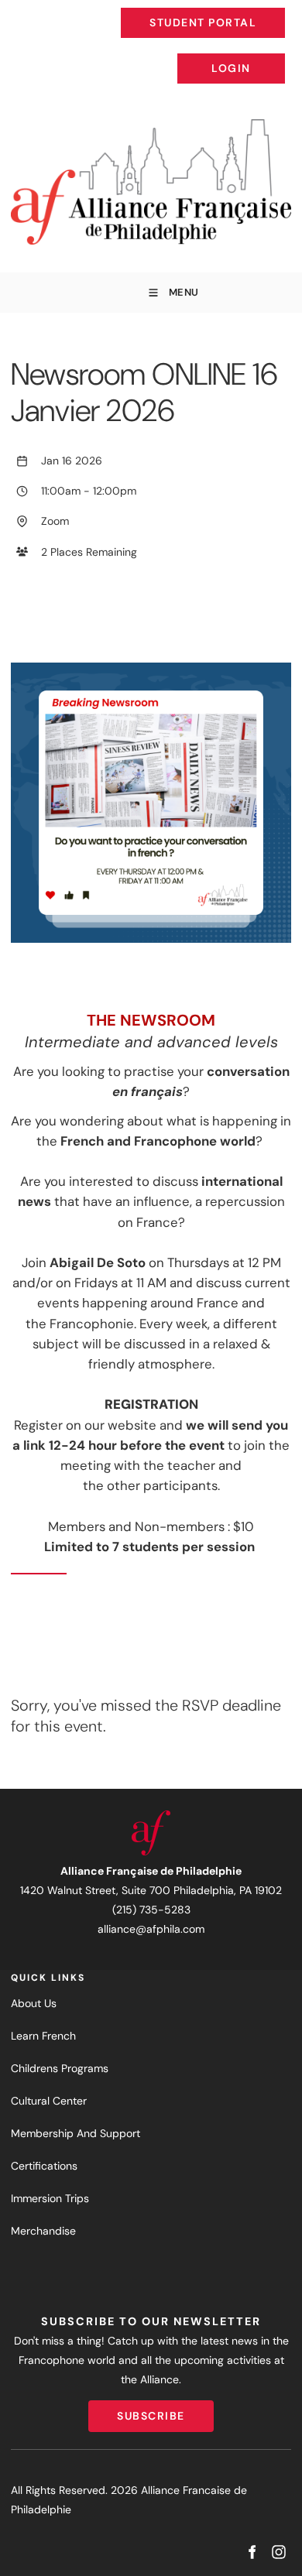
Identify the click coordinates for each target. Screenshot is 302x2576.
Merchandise (43, 2231)
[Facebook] (251, 2552)
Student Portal (238, 11)
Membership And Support (75, 2133)
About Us (34, 2003)
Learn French (43, 2036)
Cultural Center (49, 2101)
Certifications (44, 2166)
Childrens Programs (60, 2068)
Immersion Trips (50, 2198)
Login (272, 57)
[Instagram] (278, 2552)
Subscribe (151, 2410)
